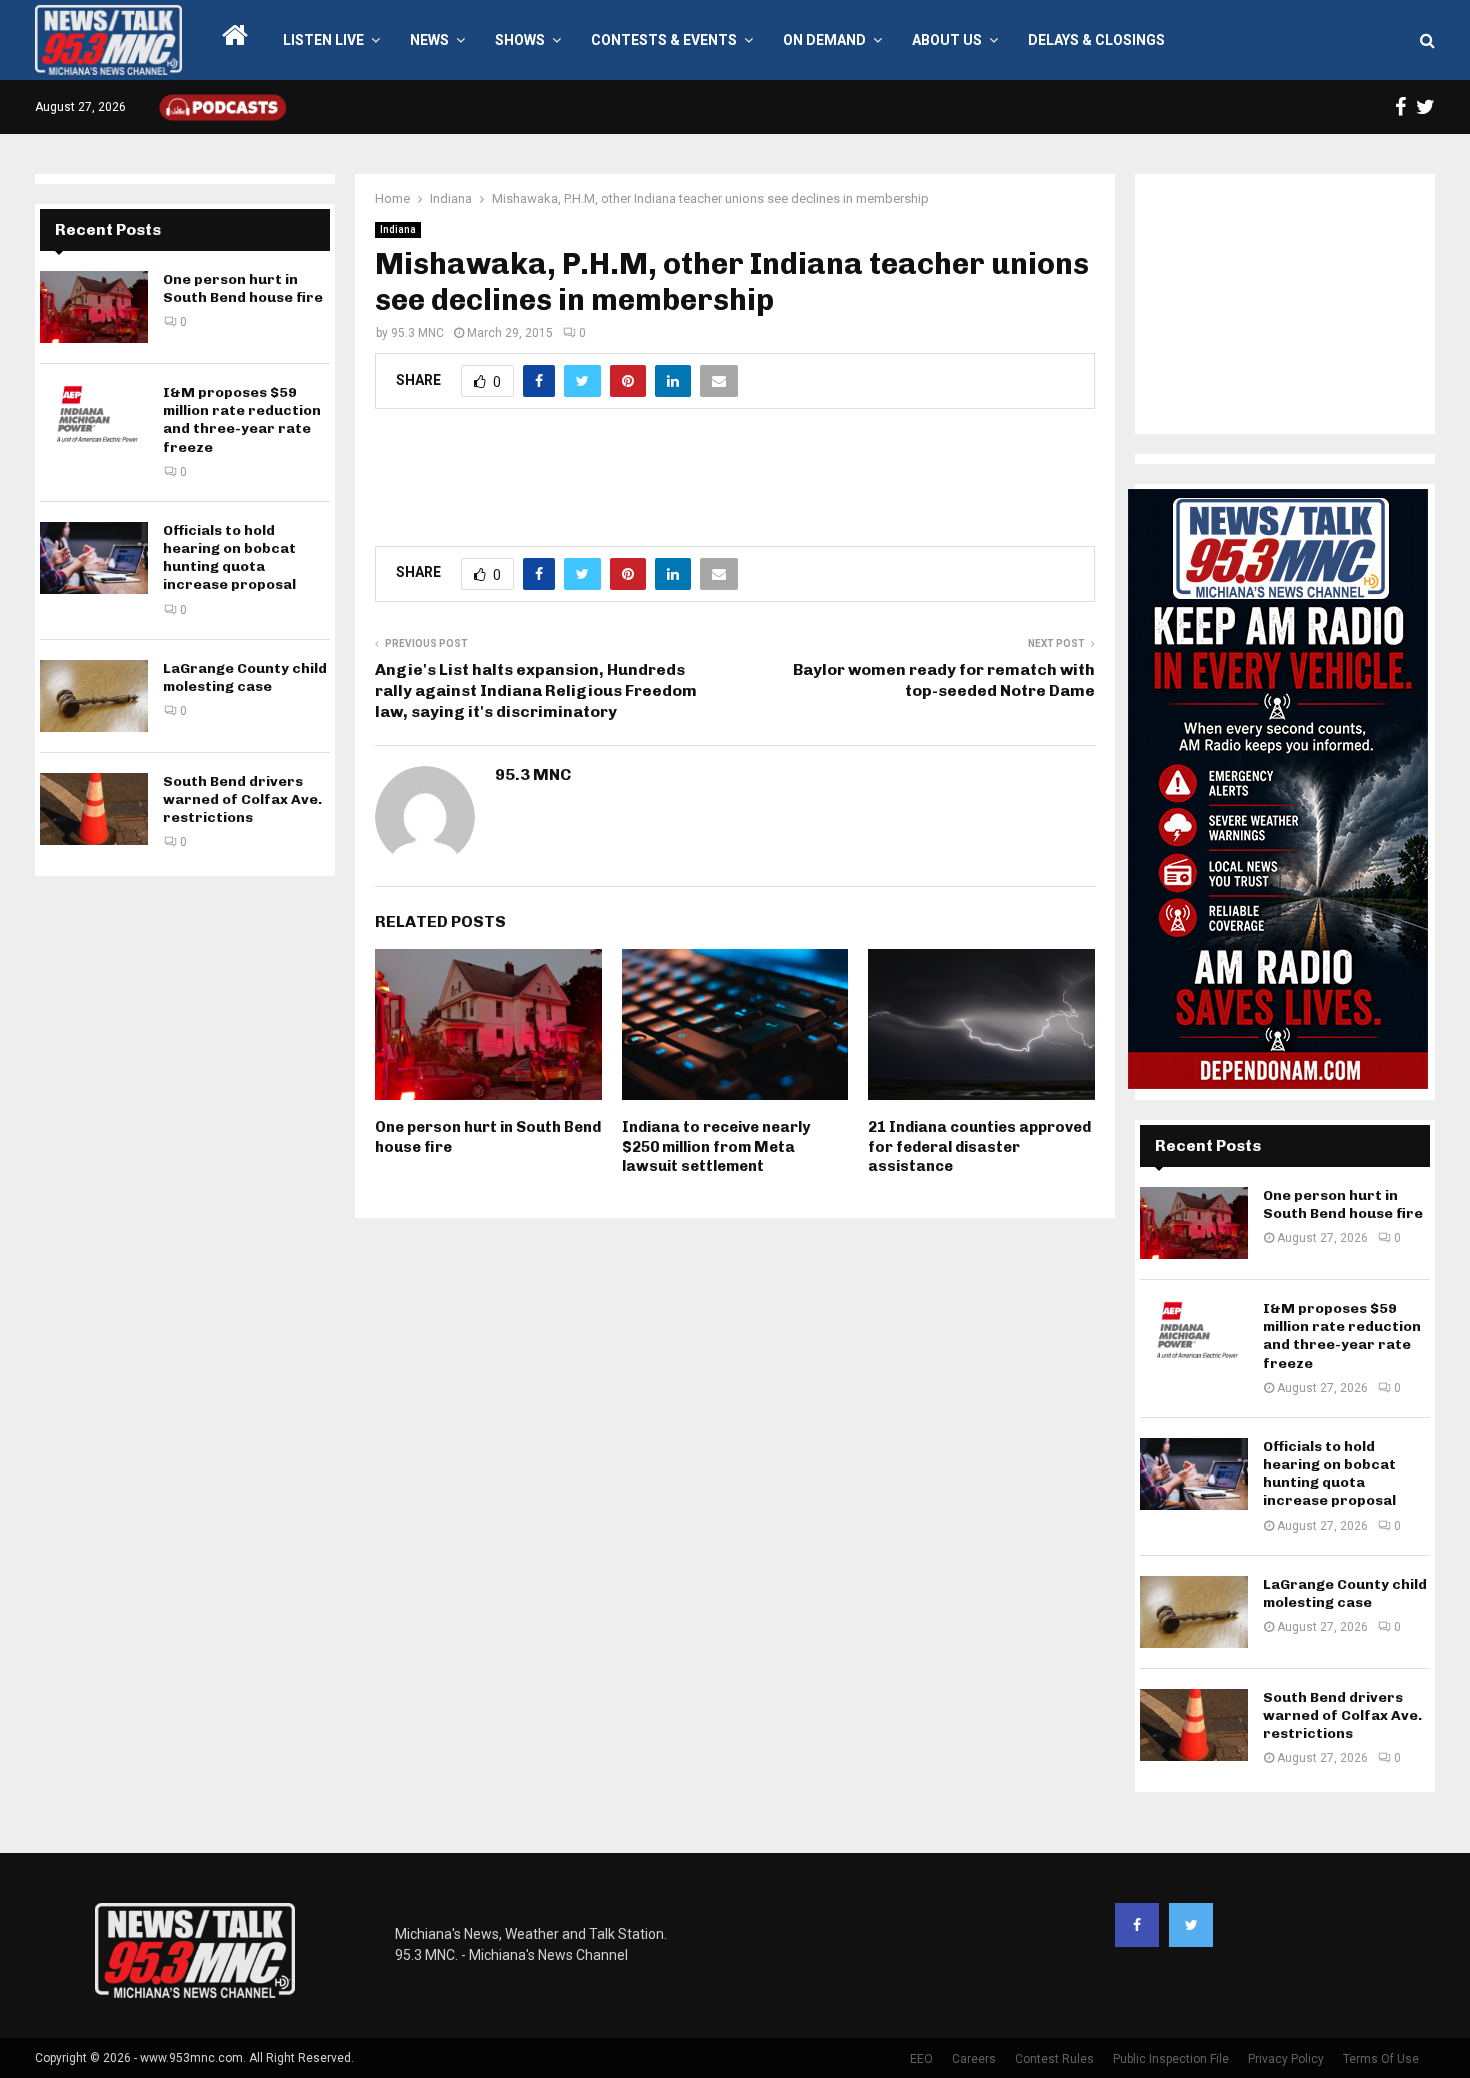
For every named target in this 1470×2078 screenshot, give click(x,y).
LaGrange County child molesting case (245, 677)
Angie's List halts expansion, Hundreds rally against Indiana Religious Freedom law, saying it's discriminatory (536, 691)
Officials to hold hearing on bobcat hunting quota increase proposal (229, 558)
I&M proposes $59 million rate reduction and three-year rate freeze (242, 420)
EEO (921, 2059)
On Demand (824, 40)
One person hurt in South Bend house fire (243, 288)
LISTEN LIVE (323, 40)
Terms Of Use (1381, 2059)
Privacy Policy (1286, 2059)
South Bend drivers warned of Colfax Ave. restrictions (242, 799)
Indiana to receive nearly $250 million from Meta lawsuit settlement (716, 1146)
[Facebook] (1137, 1925)
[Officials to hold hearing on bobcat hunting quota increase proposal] (94, 558)
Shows (520, 40)
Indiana (398, 229)
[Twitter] (1191, 1925)
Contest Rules (1054, 2059)
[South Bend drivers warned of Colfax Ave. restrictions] (94, 809)
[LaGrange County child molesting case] (94, 696)
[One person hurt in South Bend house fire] (94, 307)
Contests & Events (664, 40)
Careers (974, 2059)
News (429, 40)
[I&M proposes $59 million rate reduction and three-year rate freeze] (94, 420)
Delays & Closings (1096, 40)
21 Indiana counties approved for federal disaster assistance (979, 1146)
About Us (947, 40)
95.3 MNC (417, 333)
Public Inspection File (1171, 2059)
